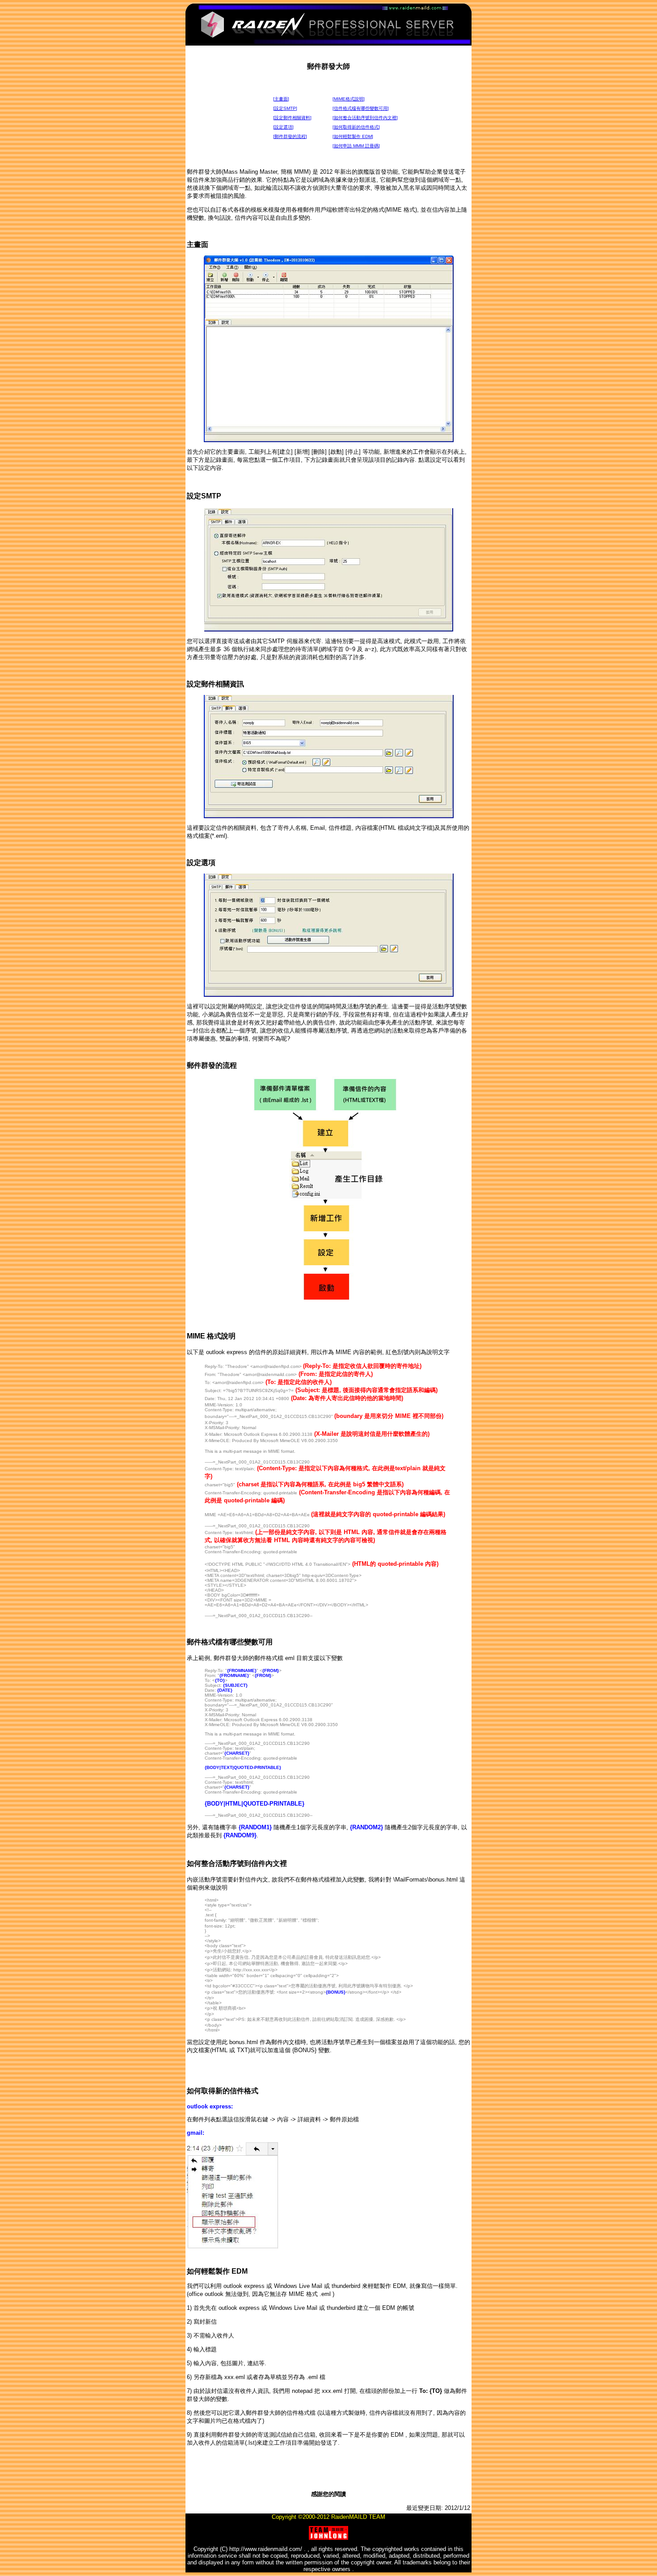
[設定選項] (283, 127)
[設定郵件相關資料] (292, 118)
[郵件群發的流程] (290, 136)
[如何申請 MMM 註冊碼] (356, 146)
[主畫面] (281, 99)
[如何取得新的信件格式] (356, 127)
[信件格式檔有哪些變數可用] (361, 108)
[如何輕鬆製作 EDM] (353, 136)
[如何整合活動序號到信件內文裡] (365, 118)
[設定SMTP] (285, 108)
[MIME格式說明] (349, 99)
